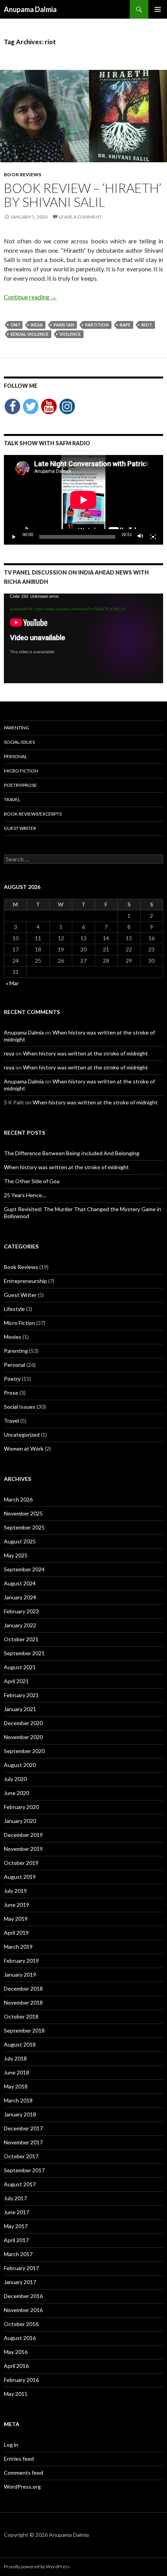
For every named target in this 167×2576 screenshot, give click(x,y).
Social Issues (19, 742)
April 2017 (16, 2240)
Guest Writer (20, 828)
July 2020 (15, 1779)
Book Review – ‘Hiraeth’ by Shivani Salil (83, 195)
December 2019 (23, 1835)
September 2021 (24, 1653)
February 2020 (21, 1807)
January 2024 (20, 1597)
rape (125, 325)
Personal (16, 756)
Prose (11, 1393)
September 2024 (24, 1569)
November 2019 (23, 1849)
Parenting (17, 728)
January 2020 (20, 1821)
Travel (12, 799)
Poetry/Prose (20, 785)
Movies (13, 1337)
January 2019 (20, 1975)
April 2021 (16, 1681)
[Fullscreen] (153, 537)
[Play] (14, 537)
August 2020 (20, 1765)
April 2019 (16, 1933)
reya (9, 1053)
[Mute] (141, 537)
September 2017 (24, 2170)
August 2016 (20, 2338)
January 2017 (20, 2282)
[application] (83, 500)
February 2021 (21, 1695)
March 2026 (18, 1499)
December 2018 (23, 1988)
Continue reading (30, 297)
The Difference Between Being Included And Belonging (72, 1153)
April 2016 (16, 2366)
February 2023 (21, 1611)
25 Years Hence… (25, 1195)
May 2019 (16, 1919)
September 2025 (24, 1527)
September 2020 (24, 1751)
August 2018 (20, 2044)
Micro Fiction (21, 771)
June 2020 (17, 1793)
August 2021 (20, 1667)
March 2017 (18, 2254)
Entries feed (19, 2459)
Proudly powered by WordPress (37, 2566)
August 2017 (20, 2184)
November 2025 (23, 1513)
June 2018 (17, 2072)
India (37, 325)
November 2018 (23, 2002)
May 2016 (16, 2352)
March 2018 (18, 2100)
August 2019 (20, 1877)
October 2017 (21, 2156)
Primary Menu (158, 9)
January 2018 (20, 2114)
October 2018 (21, 2016)
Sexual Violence (30, 334)
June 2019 (17, 1905)
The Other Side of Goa (32, 1181)
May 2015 (16, 2394)
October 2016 (21, 2324)
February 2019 (21, 1961)
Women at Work (24, 1449)
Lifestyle (14, 1309)
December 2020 (23, 1723)
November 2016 (23, 2310)
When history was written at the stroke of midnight (85, 1053)
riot (147, 325)
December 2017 (23, 2128)
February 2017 (21, 2268)
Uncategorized (22, 1435)
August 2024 (20, 1583)
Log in (11, 2445)
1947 (15, 325)
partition (97, 325)
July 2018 (15, 2058)
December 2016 (23, 2296)
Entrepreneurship (25, 1281)
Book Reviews (23, 174)
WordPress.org (22, 2487)
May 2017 (16, 2226)
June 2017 (17, 2212)
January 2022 (20, 1625)
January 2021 (20, 1709)
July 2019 (15, 1891)
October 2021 (21, 1639)
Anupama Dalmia (30, 9)
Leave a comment (80, 217)
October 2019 (21, 1863)
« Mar (12, 983)
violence (70, 334)
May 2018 (16, 2086)
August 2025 (20, 1541)
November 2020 (23, 1737)
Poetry (12, 1379)
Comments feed (23, 2473)
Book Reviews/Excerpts (33, 814)
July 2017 (15, 2198)
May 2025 (16, 1555)
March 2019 (18, 1947)
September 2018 (24, 2030)
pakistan (64, 325)
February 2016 (21, 2380)
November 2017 (23, 2142)
